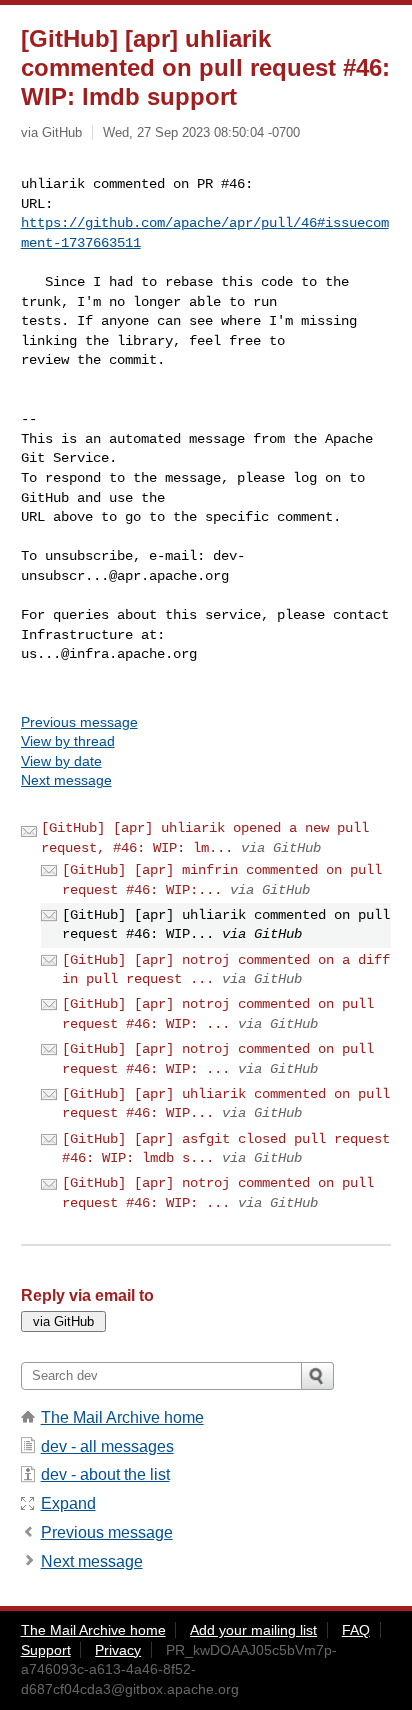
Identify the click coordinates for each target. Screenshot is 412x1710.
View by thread (68, 741)
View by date (61, 761)
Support (46, 1650)
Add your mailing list (253, 1630)
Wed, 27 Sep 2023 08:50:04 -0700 (201, 132)
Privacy (118, 1650)
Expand (68, 1503)
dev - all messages (107, 1446)
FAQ (356, 1630)
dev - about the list (105, 1474)
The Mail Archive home (122, 1417)
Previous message (79, 722)
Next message (66, 780)
